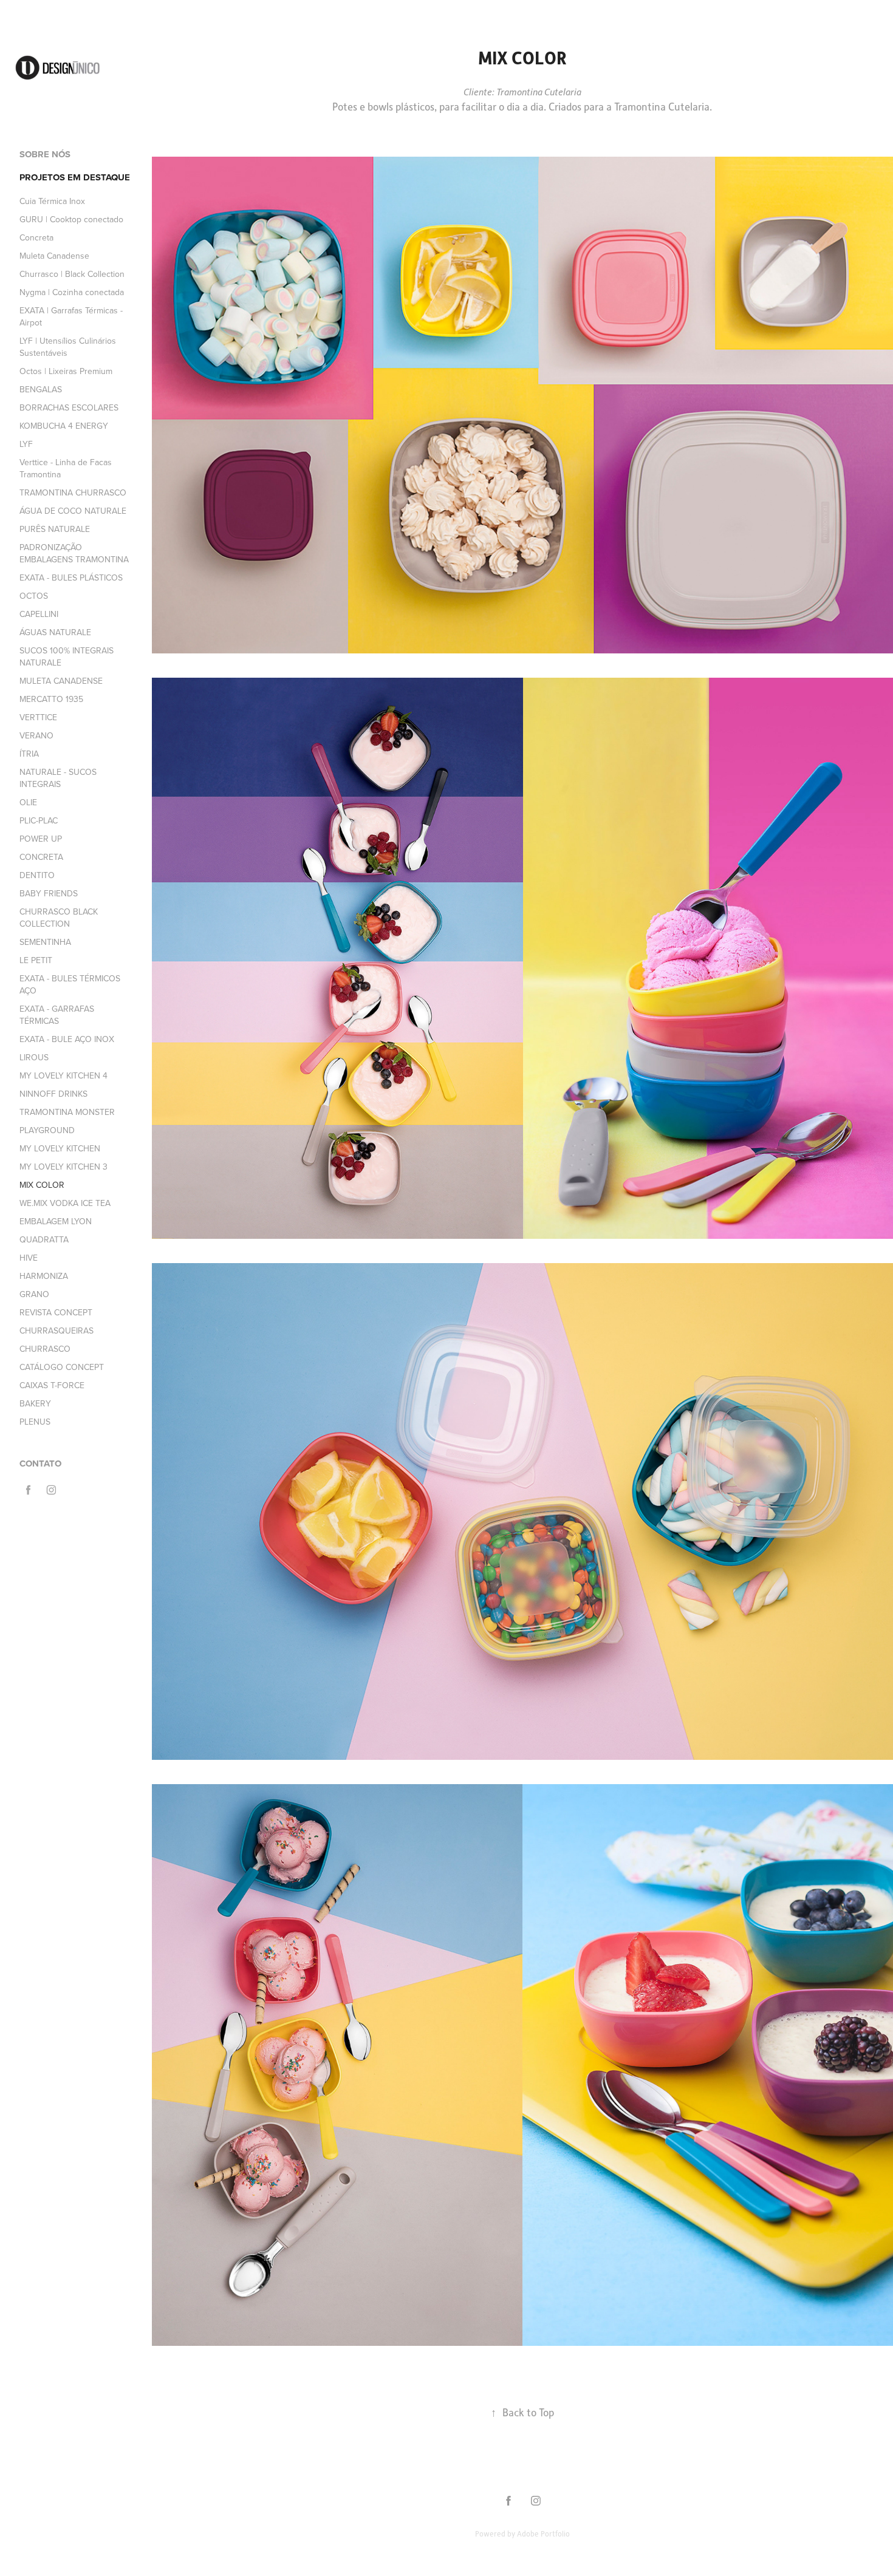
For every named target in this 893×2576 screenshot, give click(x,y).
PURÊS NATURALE (55, 529)
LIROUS (34, 1057)
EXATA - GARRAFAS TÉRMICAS (57, 1015)
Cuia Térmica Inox (52, 201)
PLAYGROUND (47, 1130)
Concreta (36, 237)
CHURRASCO (45, 1349)
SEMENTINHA (45, 942)
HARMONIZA (44, 1276)
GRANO (34, 1294)
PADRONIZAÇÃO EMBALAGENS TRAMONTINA (74, 553)
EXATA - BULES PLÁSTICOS (71, 578)
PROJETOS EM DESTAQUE (75, 177)
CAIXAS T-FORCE (52, 1385)
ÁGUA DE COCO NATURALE (73, 511)
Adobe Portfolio (543, 2533)
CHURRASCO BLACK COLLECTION (59, 918)
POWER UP (41, 839)
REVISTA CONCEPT (56, 1312)
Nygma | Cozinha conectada (72, 292)
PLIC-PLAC (39, 820)
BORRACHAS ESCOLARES (69, 407)
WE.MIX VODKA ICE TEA (65, 1203)
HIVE (29, 1258)
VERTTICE (38, 717)
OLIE (28, 802)
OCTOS (34, 596)
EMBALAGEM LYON (56, 1221)
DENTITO (37, 875)
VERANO (36, 735)
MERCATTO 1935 (51, 699)
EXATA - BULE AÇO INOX (67, 1039)
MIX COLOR (42, 1185)
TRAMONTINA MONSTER (67, 1112)
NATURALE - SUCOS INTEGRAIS (58, 778)
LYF (26, 444)
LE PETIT (36, 960)
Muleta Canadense (54, 256)
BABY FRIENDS (49, 893)
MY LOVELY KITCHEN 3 (63, 1167)
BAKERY (35, 1403)
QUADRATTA (44, 1239)
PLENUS (35, 1422)
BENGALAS (41, 389)
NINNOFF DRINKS (53, 1094)
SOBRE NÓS (45, 154)
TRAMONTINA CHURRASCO (73, 492)
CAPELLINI (39, 614)
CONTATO (40, 1463)
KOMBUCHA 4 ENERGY (64, 426)
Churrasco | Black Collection (72, 274)
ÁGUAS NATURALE (55, 632)
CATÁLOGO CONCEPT (62, 1367)
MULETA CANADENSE (61, 681)
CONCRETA (41, 857)
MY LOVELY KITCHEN (60, 1148)
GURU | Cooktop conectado (71, 219)
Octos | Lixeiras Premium (66, 371)
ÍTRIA (29, 754)
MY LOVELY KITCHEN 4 (63, 1075)
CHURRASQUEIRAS (56, 1331)
